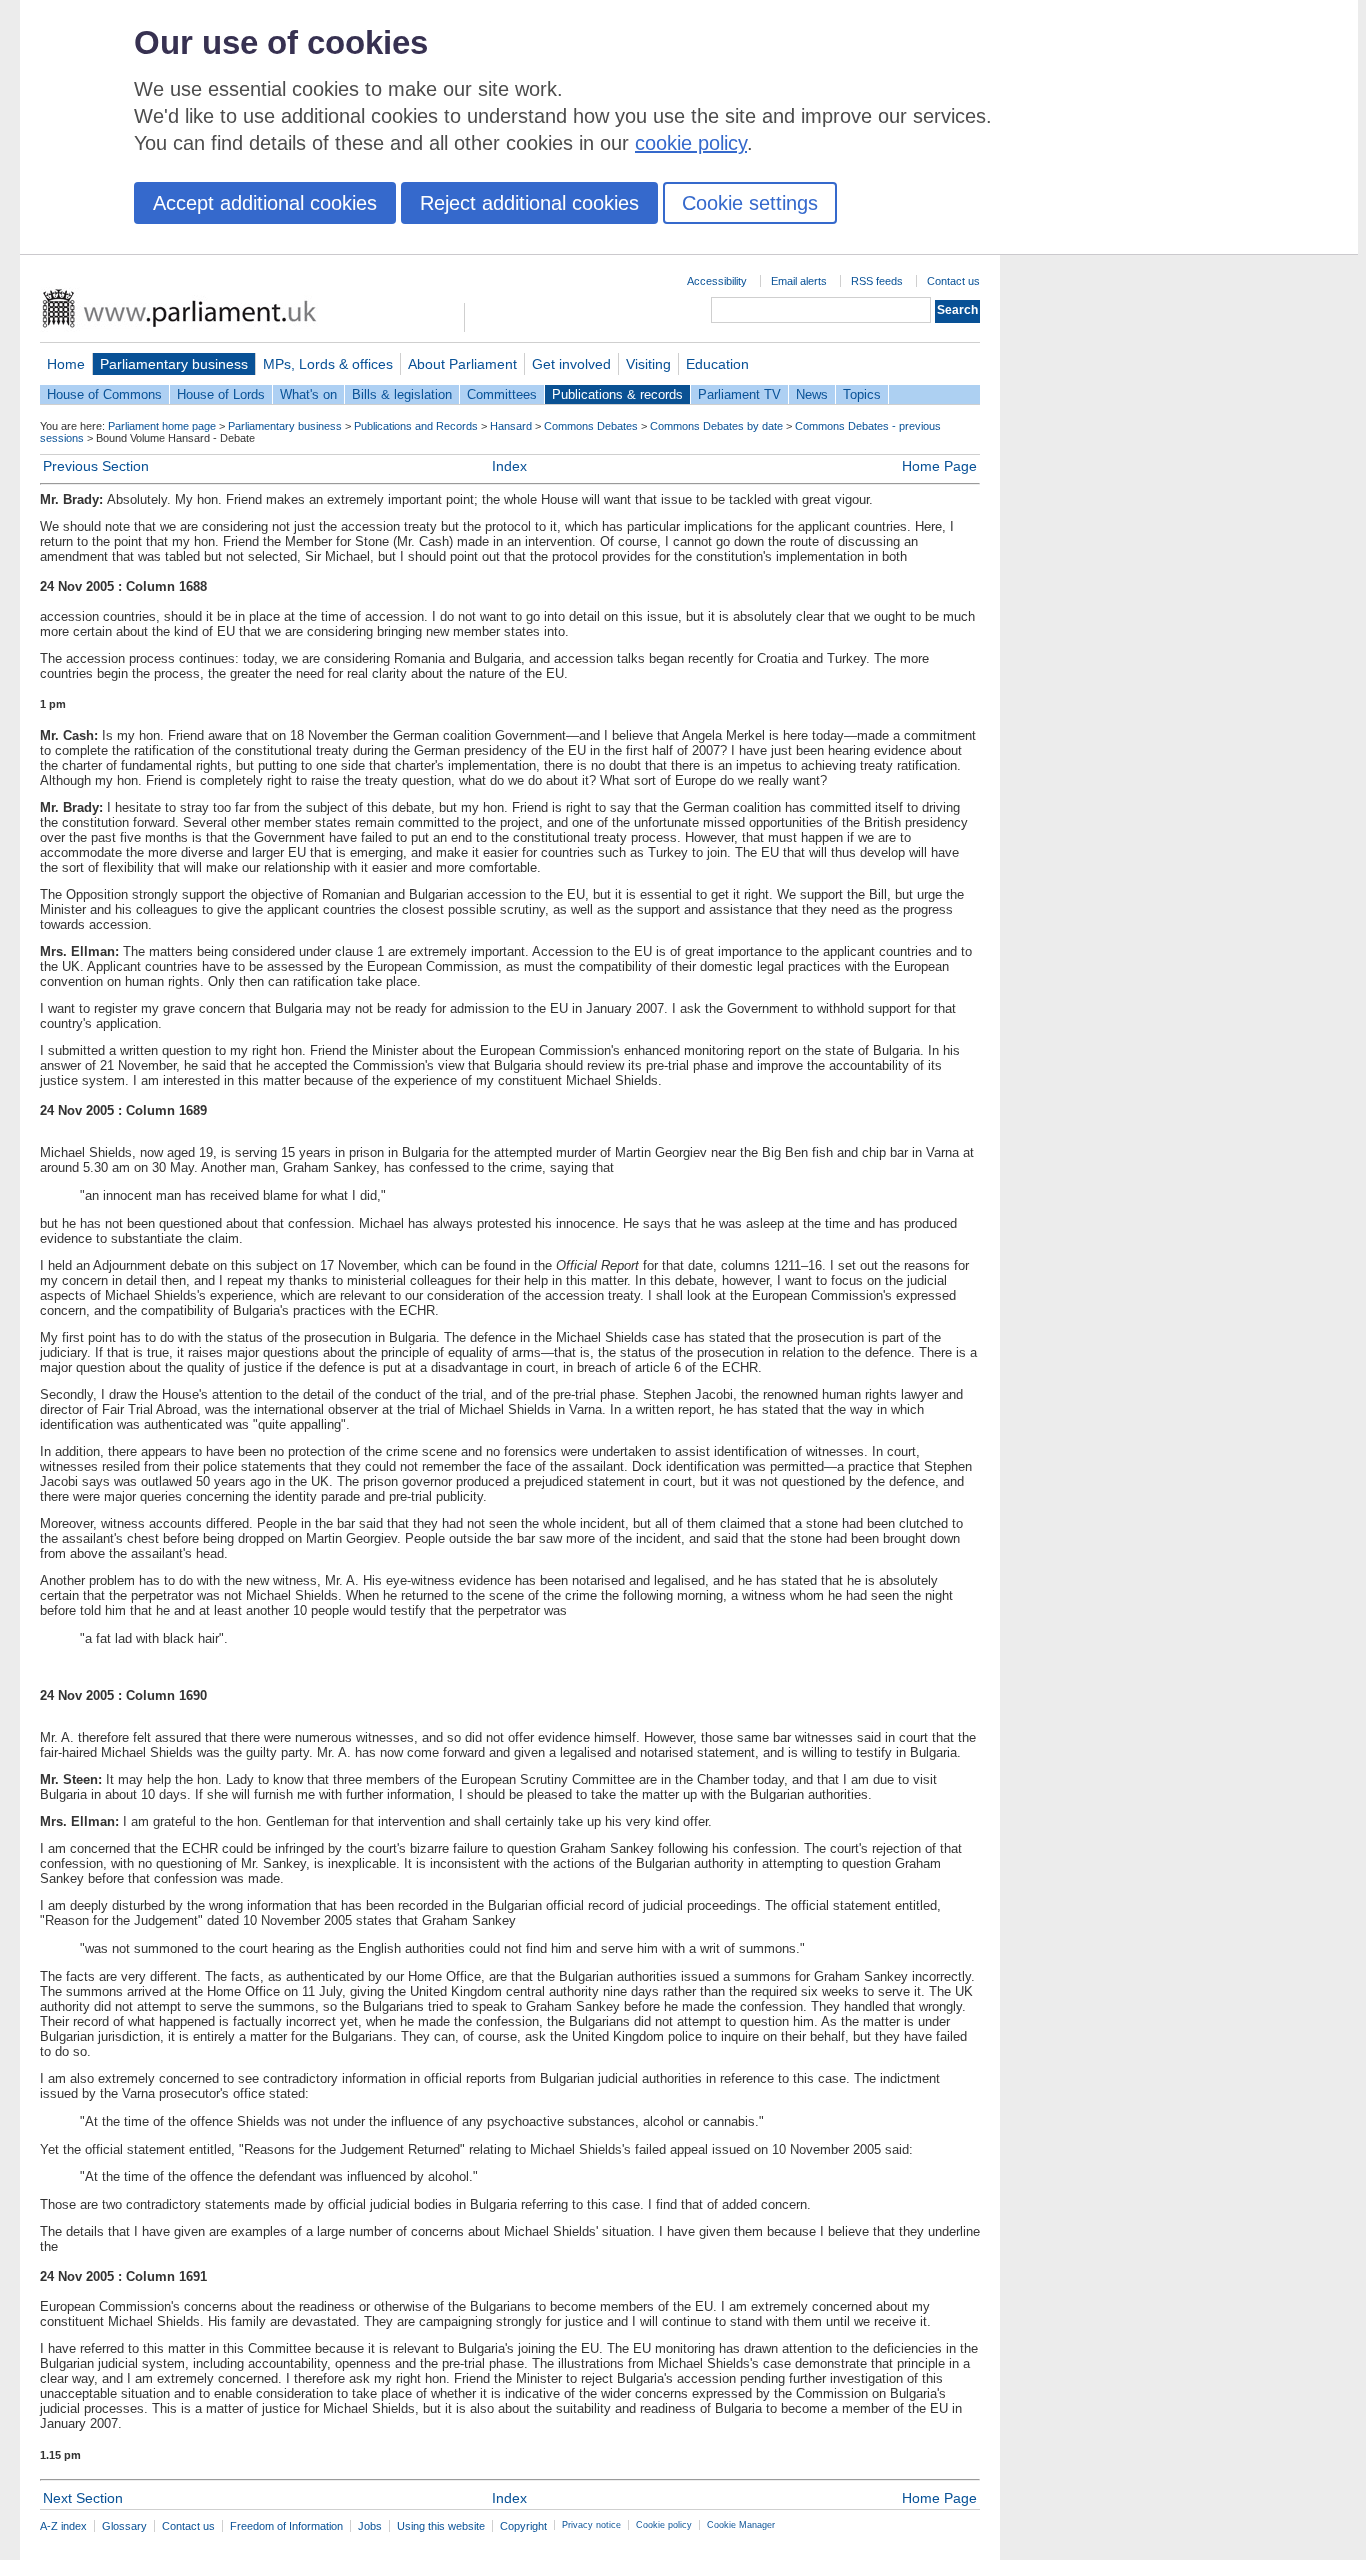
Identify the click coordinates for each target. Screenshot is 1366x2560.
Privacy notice (591, 2525)
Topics (862, 394)
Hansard (511, 426)
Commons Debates (591, 426)
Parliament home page (162, 426)
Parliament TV (739, 394)
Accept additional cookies (265, 203)
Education (717, 364)
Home (66, 364)
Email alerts (799, 281)
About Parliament (462, 364)
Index (509, 466)
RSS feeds (877, 281)
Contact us (953, 281)
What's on (308, 394)
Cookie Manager (741, 2525)
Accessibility (717, 281)
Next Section (83, 2498)
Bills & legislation (402, 394)
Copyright (523, 2526)
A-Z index (63, 2526)
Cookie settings (750, 203)
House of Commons (104, 394)
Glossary (124, 2526)
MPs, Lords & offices (328, 364)
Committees (502, 394)
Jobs (370, 2526)
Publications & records (617, 394)
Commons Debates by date (716, 426)
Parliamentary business (174, 364)
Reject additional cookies (529, 203)
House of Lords (221, 394)
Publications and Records (416, 426)
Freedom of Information (286, 2526)
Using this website (441, 2526)
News (812, 394)
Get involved (571, 364)
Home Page (939, 466)
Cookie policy (664, 2525)
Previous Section (96, 466)
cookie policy (691, 143)
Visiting (648, 364)
